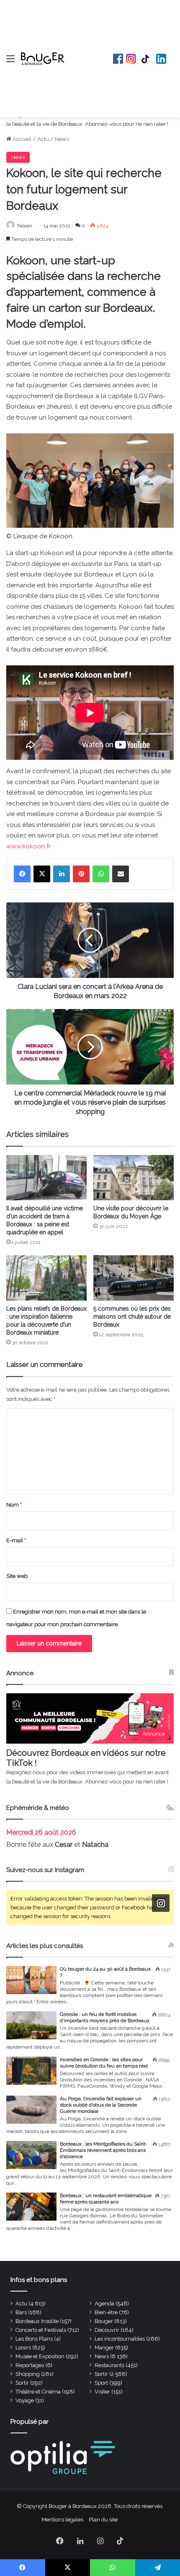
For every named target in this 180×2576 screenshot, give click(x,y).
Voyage (25, 2400)
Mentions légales (62, 2520)
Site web (17, 1576)
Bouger (104, 2321)
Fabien (25, 226)
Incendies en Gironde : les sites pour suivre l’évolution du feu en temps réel (104, 2063)
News (62, 139)
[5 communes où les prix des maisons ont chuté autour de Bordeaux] (134, 1278)
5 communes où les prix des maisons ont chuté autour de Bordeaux (132, 1317)
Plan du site (103, 2520)
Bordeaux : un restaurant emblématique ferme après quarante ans (106, 2199)
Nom (14, 1505)
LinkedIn (161, 59)
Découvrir (107, 2330)
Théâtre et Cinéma (38, 2392)
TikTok (146, 59)
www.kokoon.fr (28, 846)
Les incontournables (120, 2339)
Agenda (104, 2304)
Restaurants (109, 2365)
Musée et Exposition (40, 2356)
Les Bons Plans (34, 2339)
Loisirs (23, 2348)
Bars (21, 2312)
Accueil (21, 139)
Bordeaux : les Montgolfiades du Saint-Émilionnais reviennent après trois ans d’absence (104, 2150)
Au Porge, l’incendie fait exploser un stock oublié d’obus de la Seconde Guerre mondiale (101, 2105)
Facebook (118, 59)
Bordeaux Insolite (37, 2321)
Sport (101, 2383)
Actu (43, 139)
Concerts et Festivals (41, 2330)
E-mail (16, 1540)
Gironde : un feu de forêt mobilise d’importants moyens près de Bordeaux (105, 2017)
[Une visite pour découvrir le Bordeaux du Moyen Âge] (134, 1178)
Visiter (102, 2392)
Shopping (28, 2374)
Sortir (101, 2374)
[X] (42, 874)
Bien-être (106, 2312)
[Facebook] (22, 874)
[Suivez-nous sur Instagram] (161, 1903)
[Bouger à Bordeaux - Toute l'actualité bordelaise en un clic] (43, 59)
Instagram (131, 59)
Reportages (30, 2365)
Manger (104, 2348)
